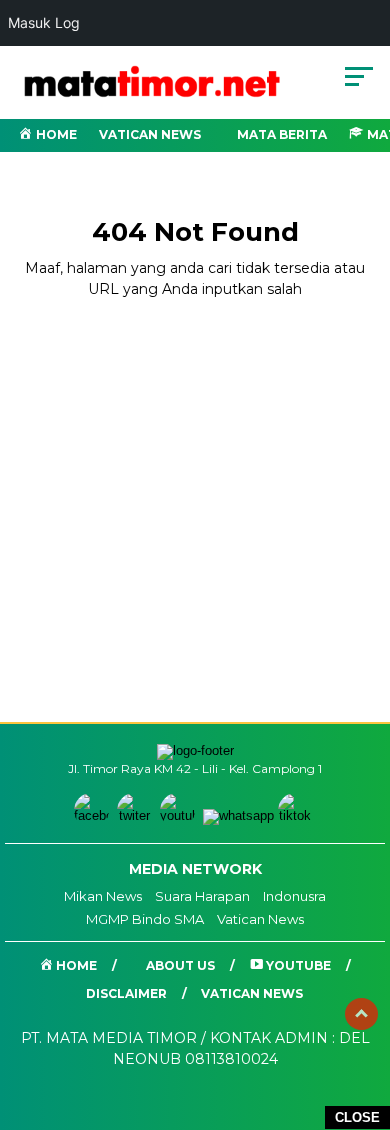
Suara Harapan (202, 896)
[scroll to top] (361, 1014)
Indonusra (294, 896)
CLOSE (357, 1117)
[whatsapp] (238, 815)
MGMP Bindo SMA (145, 919)
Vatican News (150, 134)
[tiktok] (297, 815)
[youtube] (179, 815)
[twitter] (136, 815)
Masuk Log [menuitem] (44, 22)
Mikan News (103, 896)
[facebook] (93, 815)
